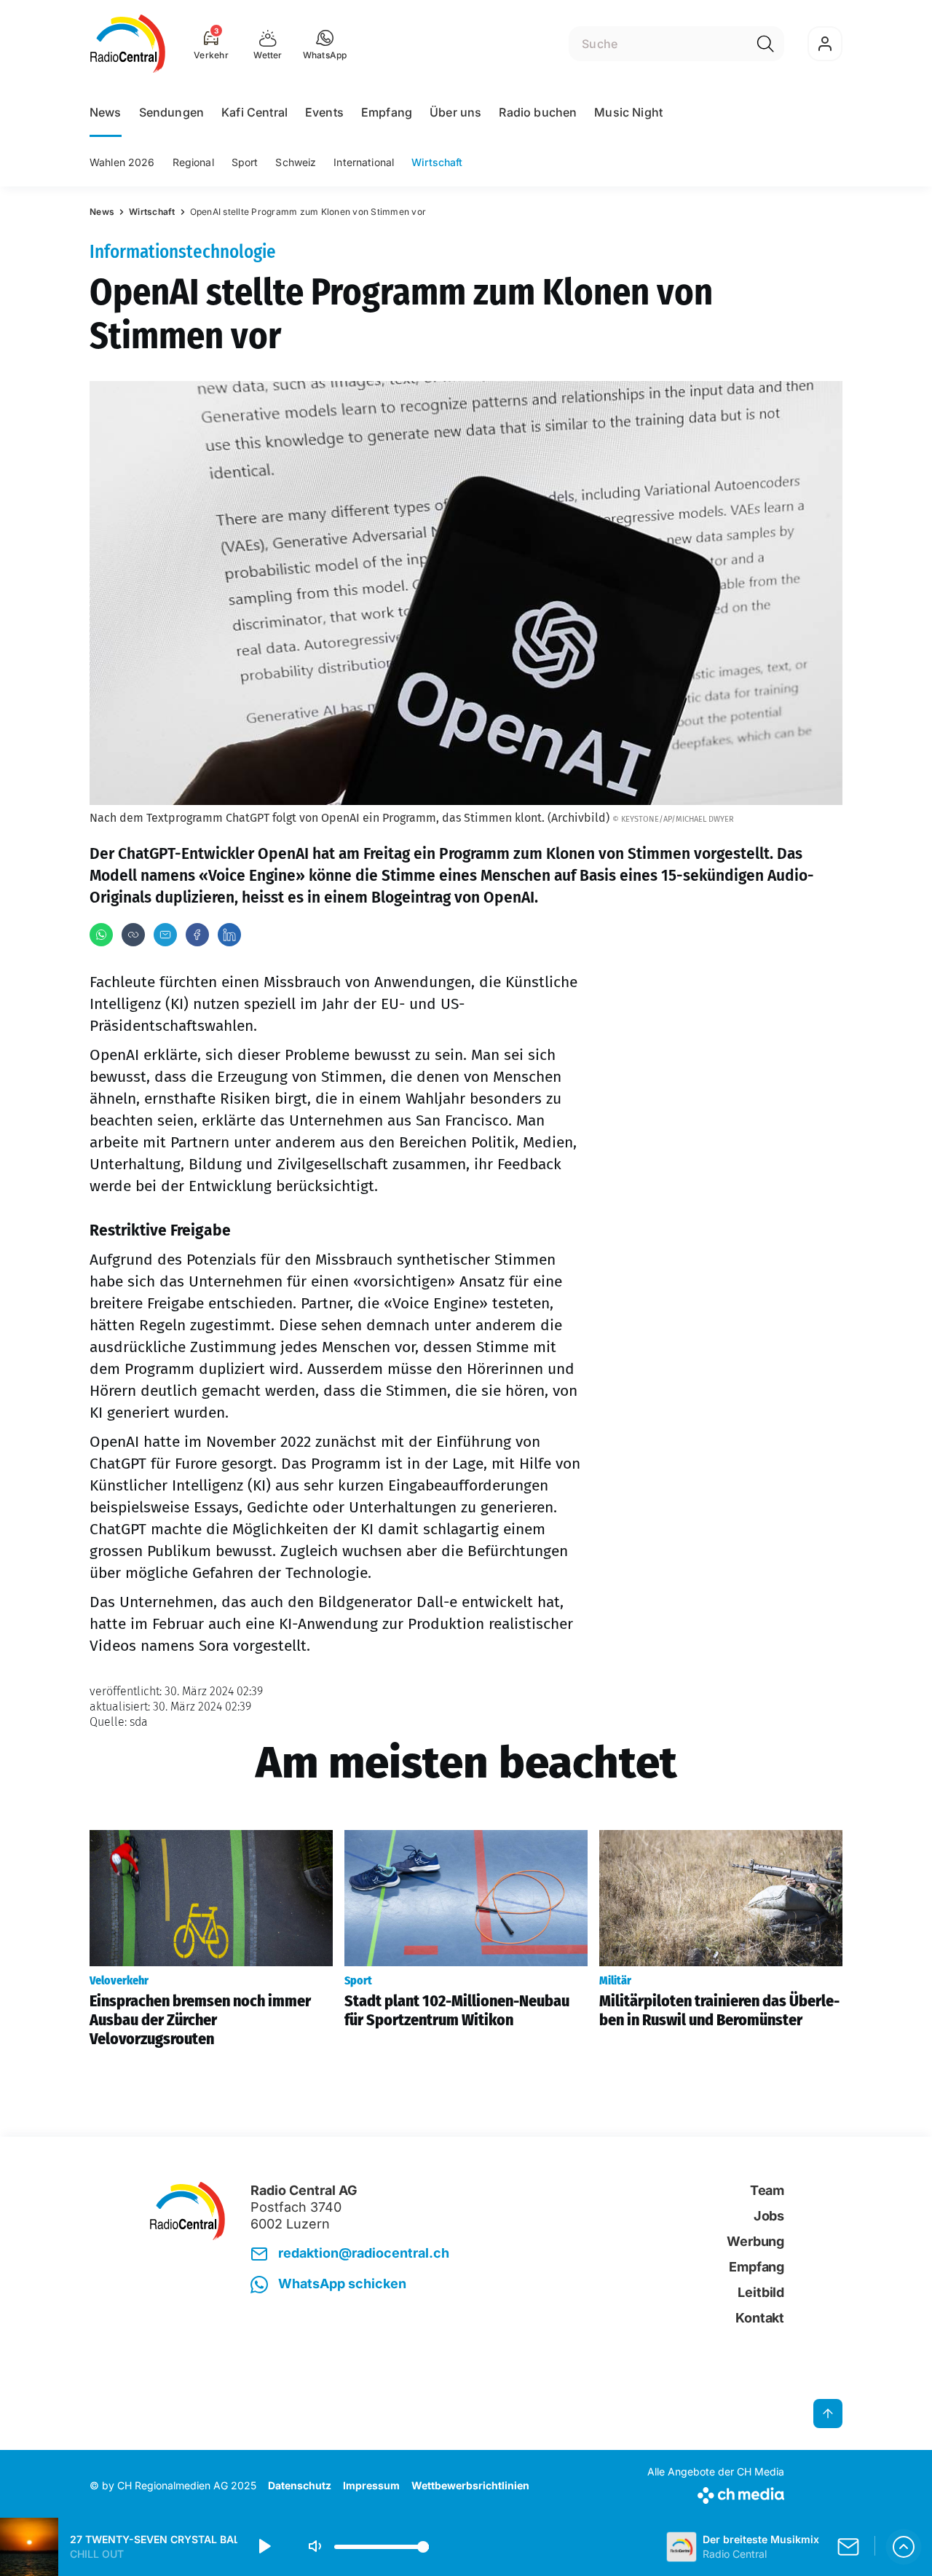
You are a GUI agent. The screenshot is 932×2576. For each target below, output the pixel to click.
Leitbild (761, 2292)
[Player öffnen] (904, 2547)
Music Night (628, 112)
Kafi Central (254, 112)
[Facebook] (197, 935)
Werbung (755, 2241)
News (106, 112)
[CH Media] (716, 2493)
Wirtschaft (437, 162)
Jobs (769, 2216)
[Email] (165, 935)
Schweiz (296, 162)
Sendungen (171, 112)
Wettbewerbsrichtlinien (470, 2485)
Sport (245, 162)
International (364, 162)
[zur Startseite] (128, 44)
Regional (193, 162)
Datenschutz (300, 2485)
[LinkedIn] (229, 935)
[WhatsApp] (101, 935)
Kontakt (760, 2318)
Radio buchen (538, 112)
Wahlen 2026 (122, 162)
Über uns (455, 112)
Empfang (387, 112)
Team (767, 2190)
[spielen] (264, 2547)
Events (324, 112)
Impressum (371, 2485)
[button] (325, 44)
